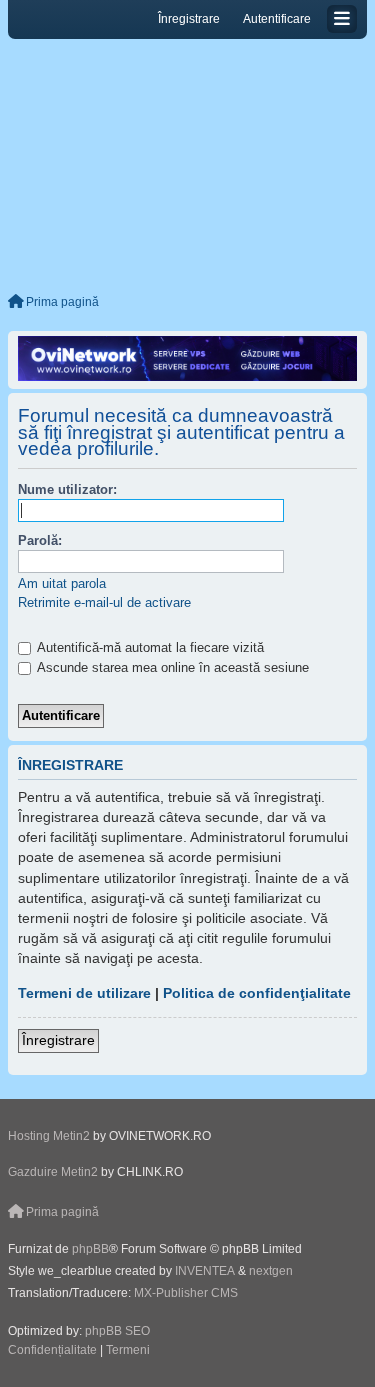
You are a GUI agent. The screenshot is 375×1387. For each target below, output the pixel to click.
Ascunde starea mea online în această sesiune (171, 667)
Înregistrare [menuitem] (189, 19)
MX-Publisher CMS (186, 1293)
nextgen (271, 1271)
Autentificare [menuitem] (277, 19)
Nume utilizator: (67, 489)
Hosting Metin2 (49, 1136)
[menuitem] (52, 1351)
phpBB (90, 1249)
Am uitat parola (62, 583)
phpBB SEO (117, 1331)
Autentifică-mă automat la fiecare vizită (149, 647)
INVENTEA (205, 1271)
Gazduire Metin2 (53, 1172)
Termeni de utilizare (84, 993)
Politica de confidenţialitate (257, 993)
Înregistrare (58, 1040)
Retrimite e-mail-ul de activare (104, 602)
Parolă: (40, 540)
